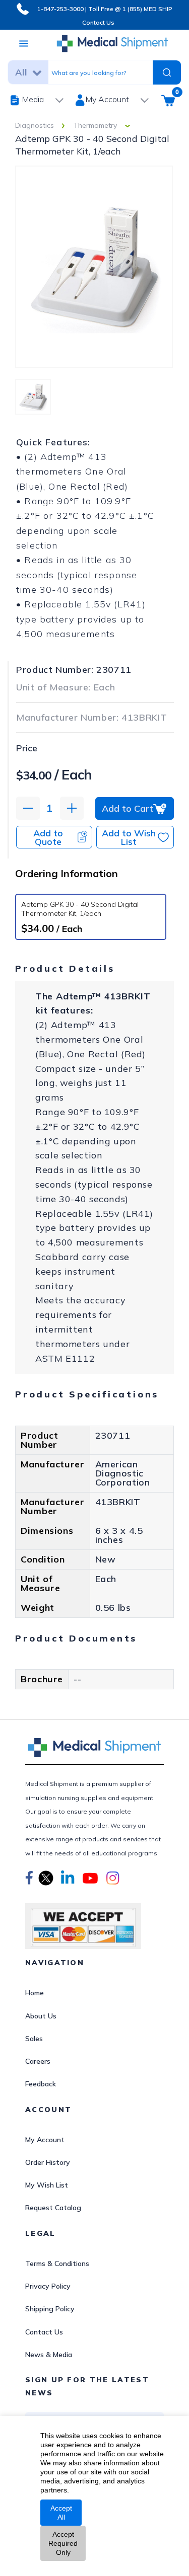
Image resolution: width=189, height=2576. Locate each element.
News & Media (49, 2355)
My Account (45, 2140)
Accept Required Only (63, 2543)
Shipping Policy (50, 2309)
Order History (48, 2162)
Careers (38, 2061)
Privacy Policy (48, 2286)
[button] (29, 1880)
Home (35, 1993)
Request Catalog (53, 2208)
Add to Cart (128, 808)
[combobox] (100, 72)
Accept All (61, 2513)
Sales (34, 2039)
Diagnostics (35, 125)
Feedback (41, 2084)
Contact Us (98, 22)
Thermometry (95, 125)
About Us (41, 2016)
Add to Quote (48, 837)
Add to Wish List (129, 837)
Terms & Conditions (57, 2263)
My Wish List (47, 2185)
